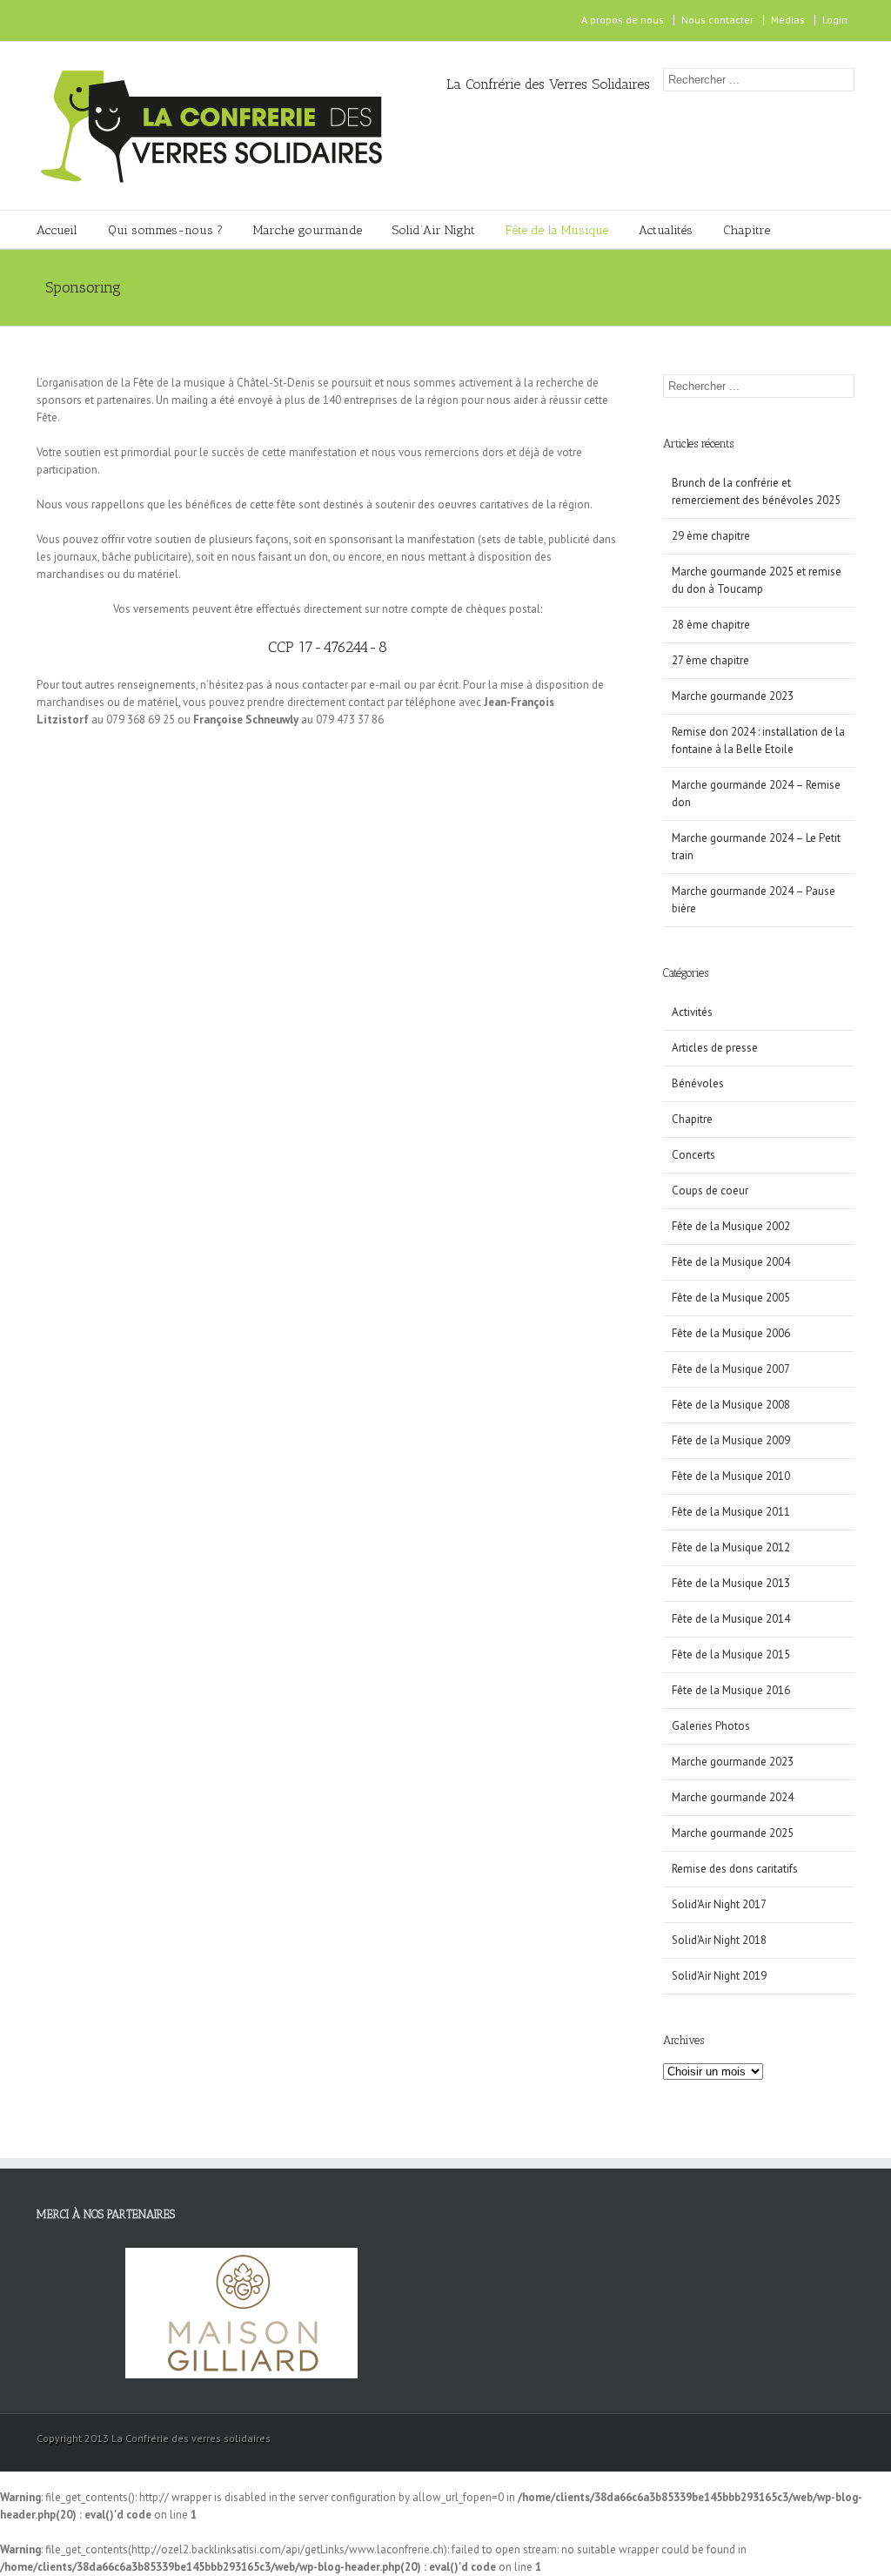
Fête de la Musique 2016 (731, 1690)
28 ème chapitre (711, 625)
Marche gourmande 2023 (733, 696)
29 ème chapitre (711, 536)
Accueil (57, 230)
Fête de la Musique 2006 (731, 1333)
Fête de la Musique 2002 (731, 1226)
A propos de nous (623, 20)
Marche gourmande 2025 (733, 1833)
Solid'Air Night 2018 (719, 1940)
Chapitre (747, 230)
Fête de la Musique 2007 (731, 1369)
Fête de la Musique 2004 (731, 1262)
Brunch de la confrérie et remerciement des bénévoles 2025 (756, 491)
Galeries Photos (711, 1726)
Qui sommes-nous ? (165, 230)
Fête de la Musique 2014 (731, 1619)
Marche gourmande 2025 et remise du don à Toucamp (757, 580)
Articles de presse (715, 1048)
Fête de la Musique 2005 (731, 1298)
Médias (788, 20)
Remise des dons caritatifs (735, 1869)
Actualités (666, 230)
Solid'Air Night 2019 (719, 1976)
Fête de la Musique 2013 (731, 1583)
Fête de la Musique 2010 (731, 1476)
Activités (692, 1012)
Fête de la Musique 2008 (731, 1405)
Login (835, 20)
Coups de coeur (710, 1190)
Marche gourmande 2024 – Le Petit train (756, 847)
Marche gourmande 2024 (733, 1797)
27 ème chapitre (710, 660)
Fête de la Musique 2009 (731, 1440)
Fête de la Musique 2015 (731, 1655)
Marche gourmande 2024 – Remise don (756, 794)
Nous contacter (717, 20)
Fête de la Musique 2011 (731, 1512)
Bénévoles (698, 1083)
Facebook (40, 20)
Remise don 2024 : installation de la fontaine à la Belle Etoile (758, 740)
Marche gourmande (308, 230)
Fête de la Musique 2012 (731, 1547)
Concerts (693, 1155)
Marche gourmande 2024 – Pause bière (754, 900)
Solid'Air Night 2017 (719, 1904)
